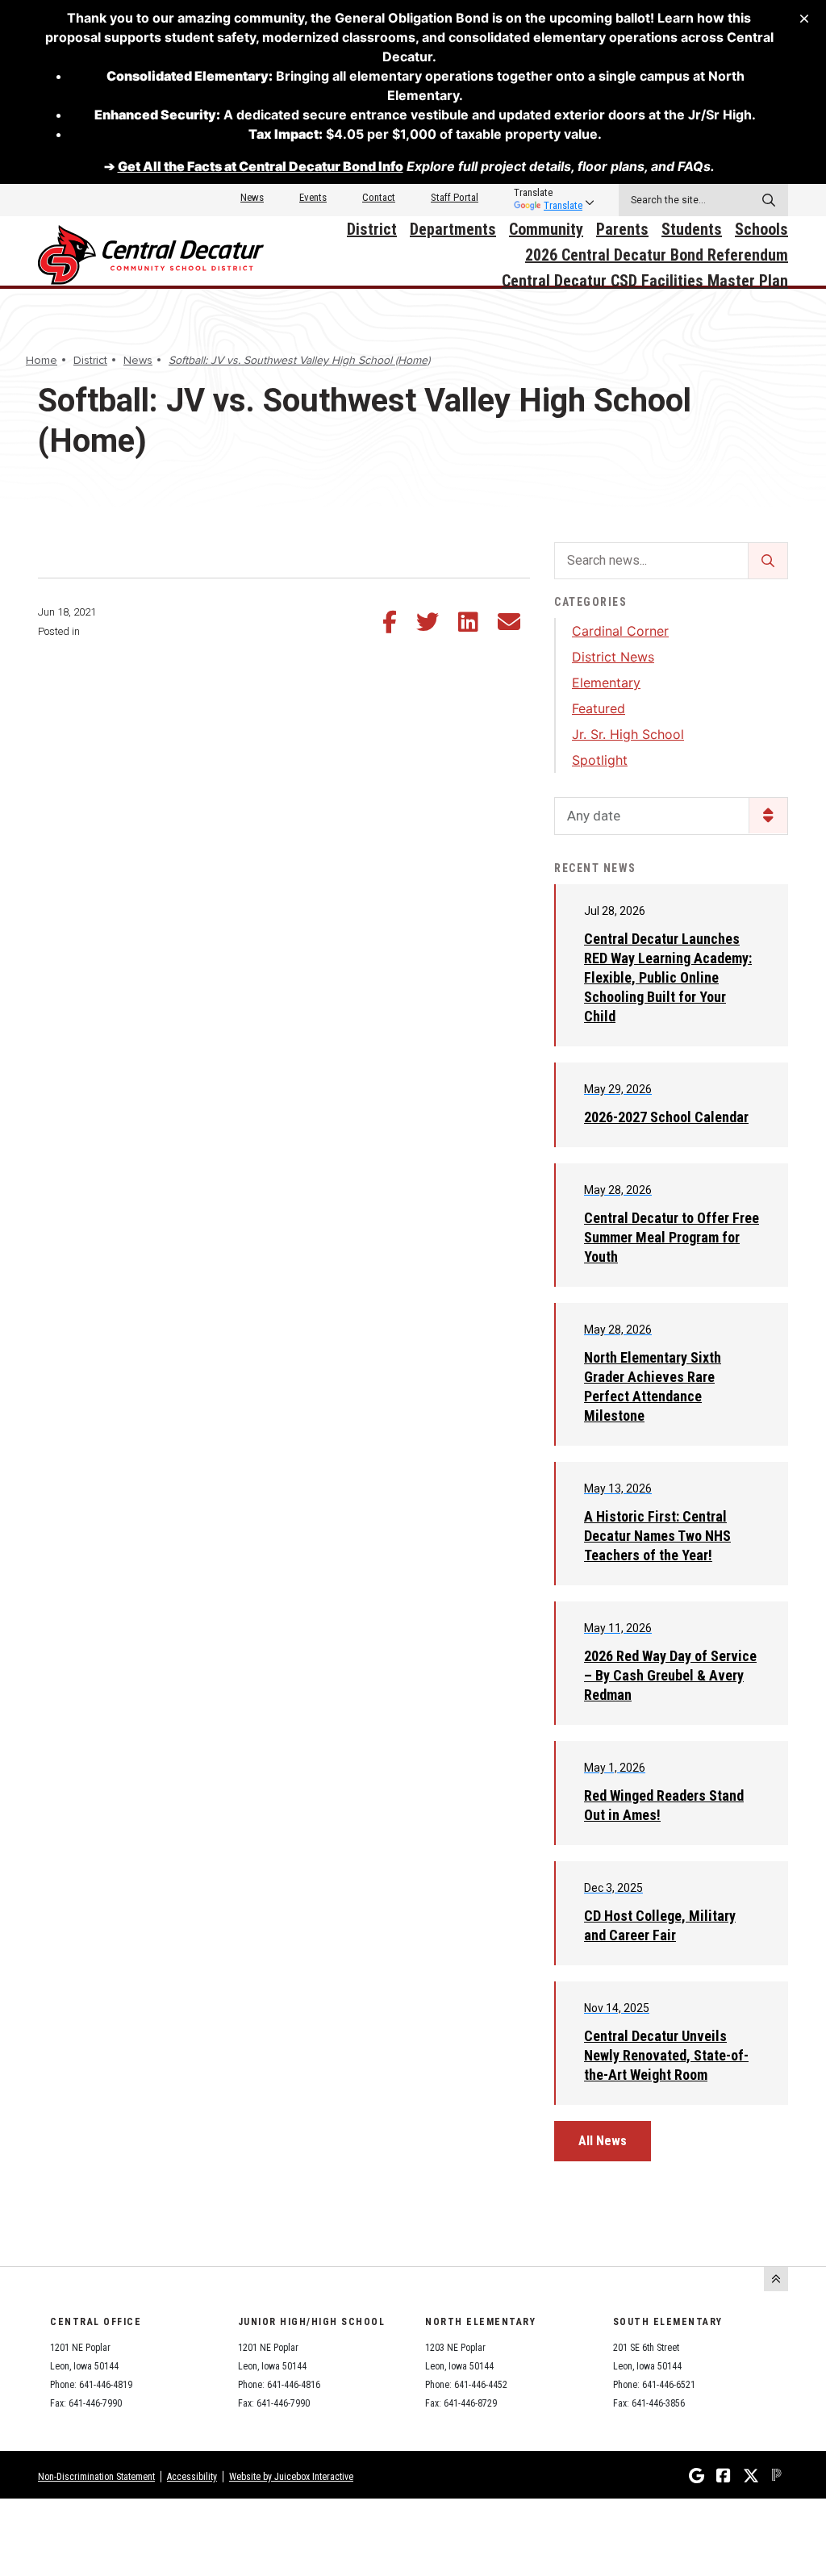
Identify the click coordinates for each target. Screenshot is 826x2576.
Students (692, 229)
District (372, 229)
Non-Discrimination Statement (96, 2477)
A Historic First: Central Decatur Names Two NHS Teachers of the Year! (657, 1536)
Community (546, 229)
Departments (453, 229)
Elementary (606, 683)
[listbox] (548, 193)
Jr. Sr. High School (628, 734)
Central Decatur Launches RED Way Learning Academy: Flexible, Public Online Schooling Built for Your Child (668, 977)
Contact (379, 197)
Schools (761, 229)
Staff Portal (455, 197)
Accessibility (192, 2477)
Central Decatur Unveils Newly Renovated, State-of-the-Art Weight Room (666, 2055)
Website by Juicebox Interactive (291, 2477)
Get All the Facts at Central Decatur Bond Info (261, 166)
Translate (563, 205)
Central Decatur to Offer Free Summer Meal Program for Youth (672, 1237)
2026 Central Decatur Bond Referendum (657, 255)
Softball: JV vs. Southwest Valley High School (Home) (299, 360)
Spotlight (600, 760)
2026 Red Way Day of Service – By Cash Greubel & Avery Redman (670, 1675)
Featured (599, 708)
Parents (622, 229)
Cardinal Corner (620, 631)
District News (613, 657)
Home (42, 360)
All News (603, 2141)
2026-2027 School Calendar (666, 1117)
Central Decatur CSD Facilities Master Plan (645, 281)
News (252, 197)
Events (313, 197)
